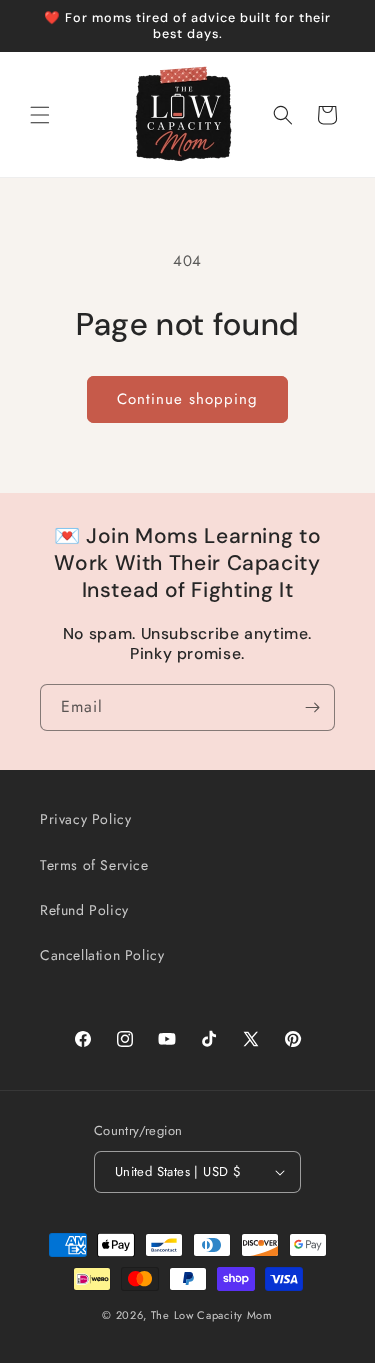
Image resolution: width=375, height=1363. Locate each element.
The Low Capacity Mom (212, 1315)
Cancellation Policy (102, 955)
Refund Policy (84, 910)
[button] (40, 115)
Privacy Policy (85, 819)
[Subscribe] (312, 707)
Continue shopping (187, 399)
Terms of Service (94, 865)
